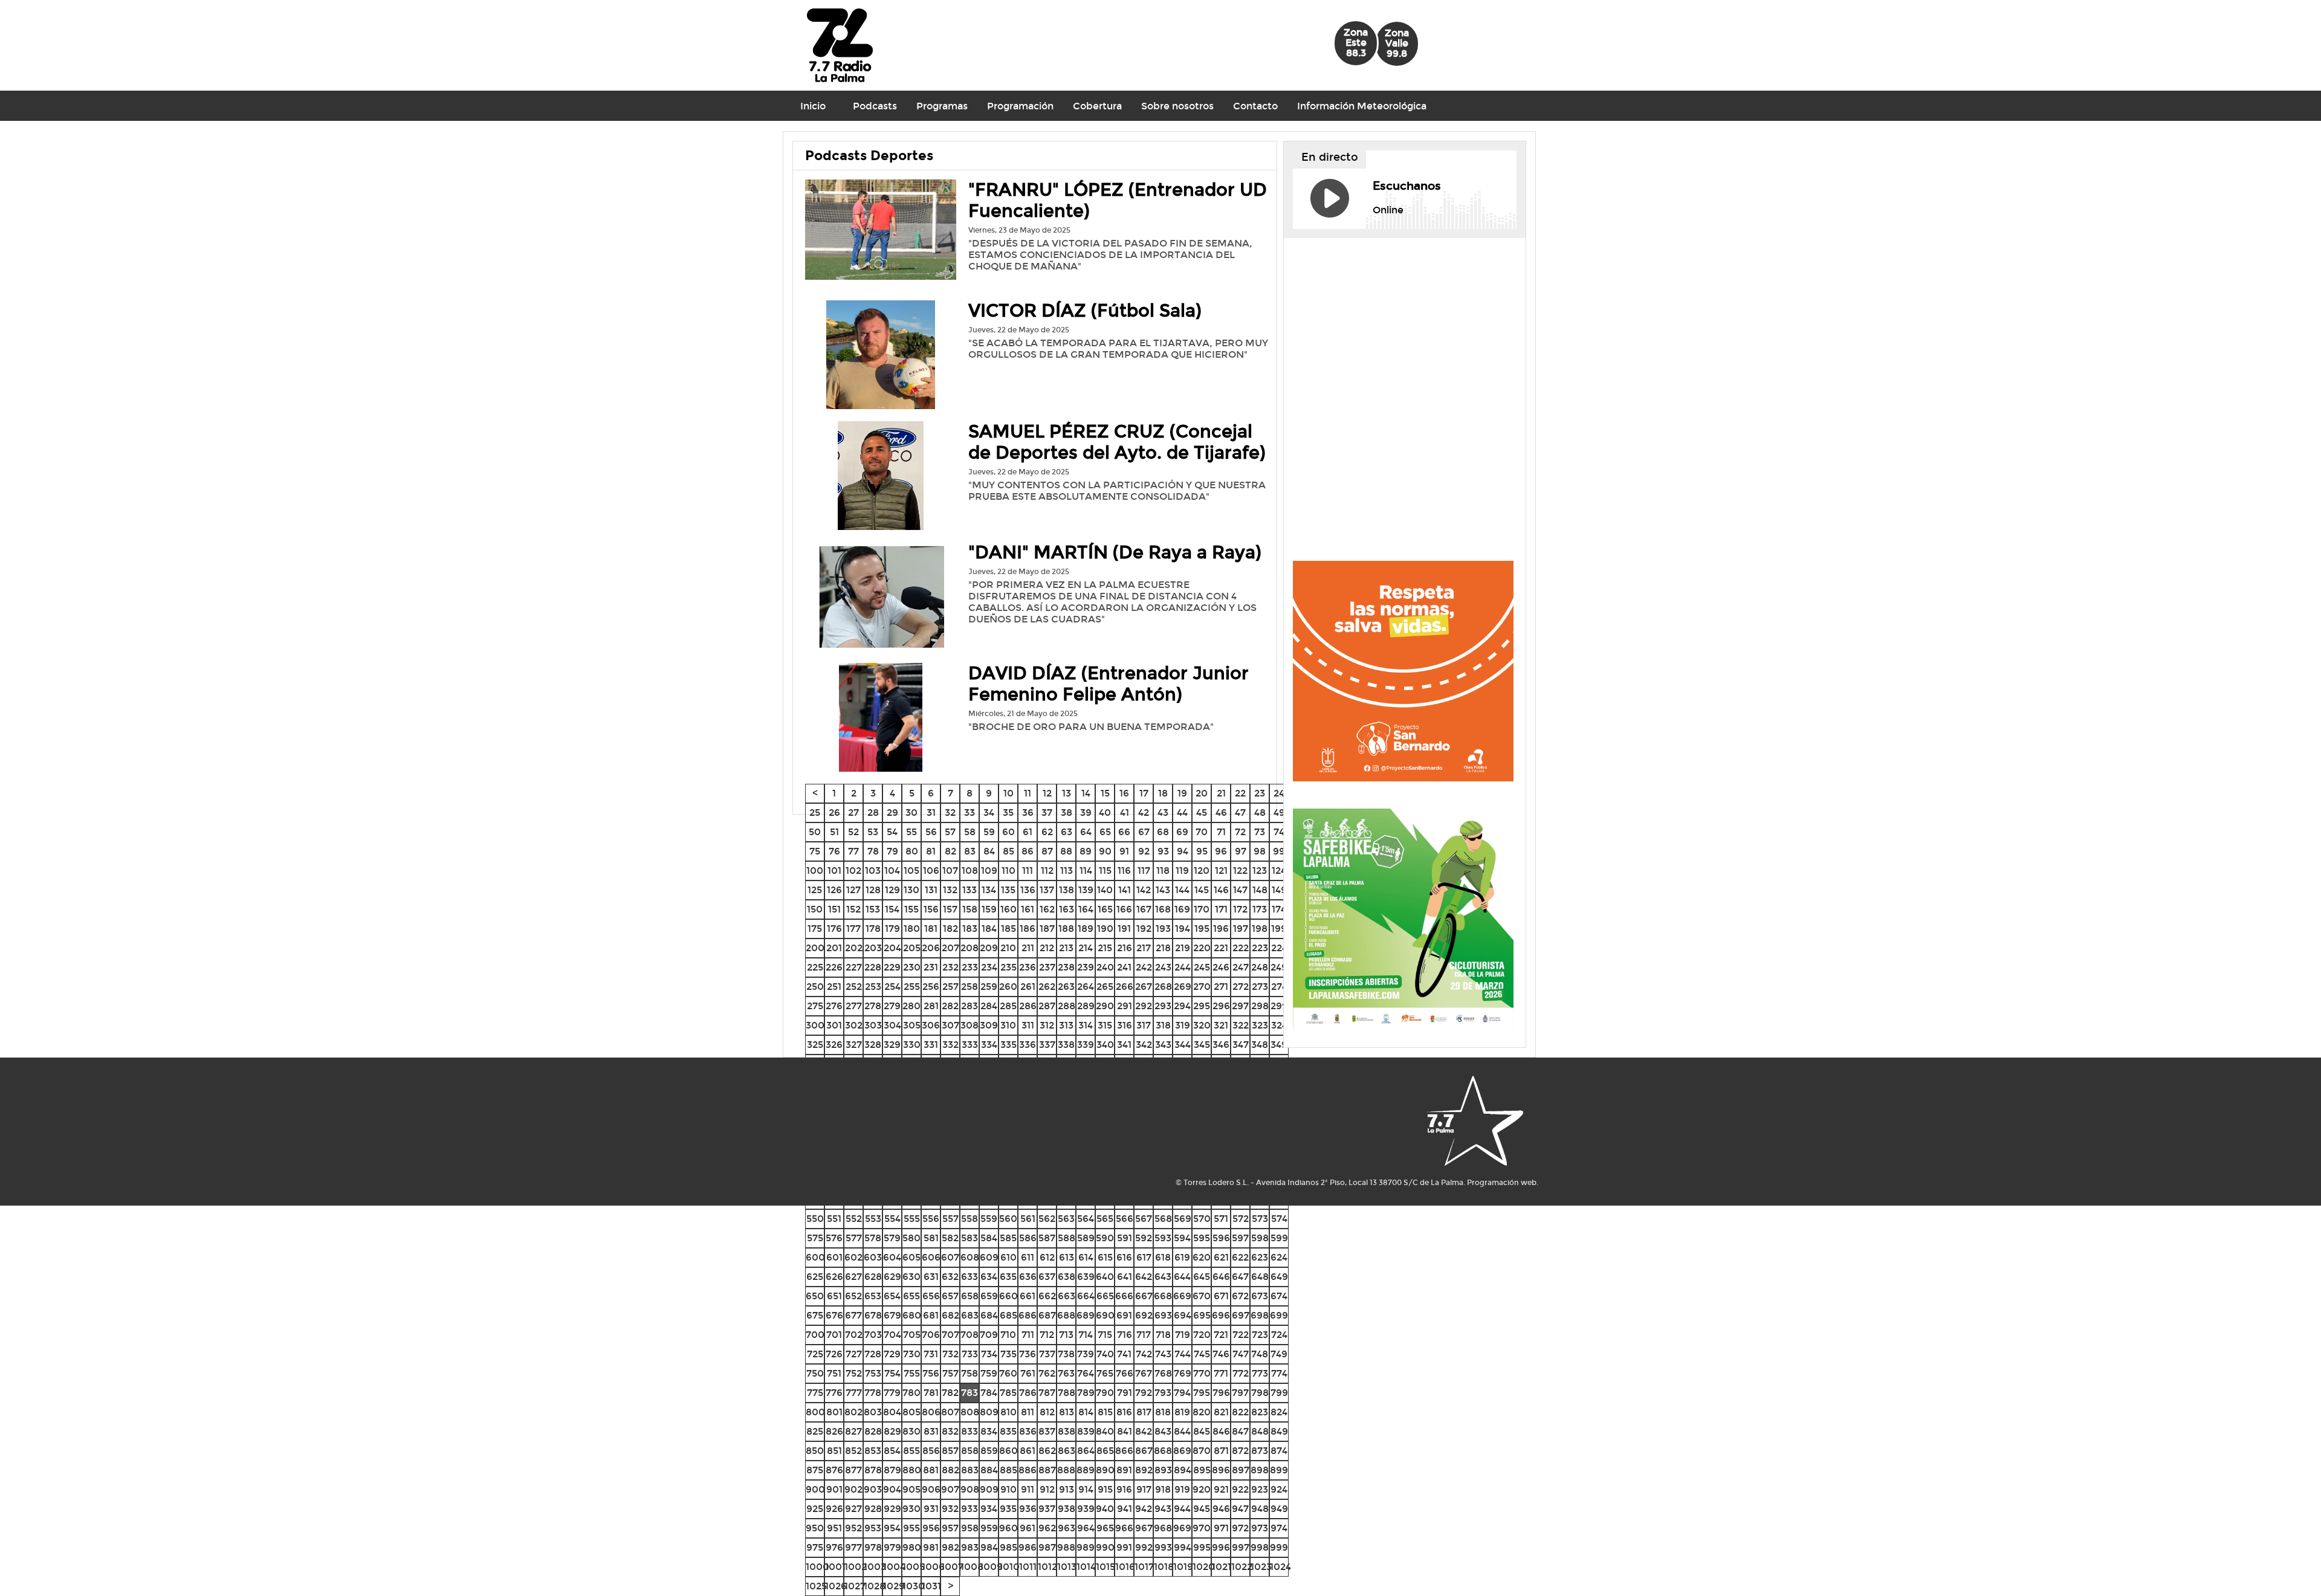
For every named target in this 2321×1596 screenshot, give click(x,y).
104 (892, 871)
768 (1163, 1373)
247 (1241, 967)
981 (931, 1547)
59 (989, 832)
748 (1260, 1354)
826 (834, 1431)
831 (931, 1431)
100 (815, 871)
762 (1047, 1373)
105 (911, 871)
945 (1202, 1509)
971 (1221, 1528)
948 (1260, 1509)
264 (1086, 987)
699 (1279, 1315)
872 (1240, 1451)
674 (1279, 1296)
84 (989, 851)
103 (873, 871)
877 (853, 1470)
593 (1163, 1238)
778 (873, 1393)
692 (1144, 1315)
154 (892, 909)
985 (1008, 1547)
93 (1163, 851)
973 (1260, 1528)
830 (911, 1431)
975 (815, 1547)
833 (970, 1431)
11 (1028, 793)
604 (892, 1257)
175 (815, 929)
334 (989, 1045)
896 (1221, 1470)
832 (950, 1431)
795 (1202, 1393)
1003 (875, 1567)
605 (911, 1257)
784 (989, 1393)
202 (854, 948)
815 (1105, 1412)
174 (1279, 909)
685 (1008, 1315)
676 (834, 1315)
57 (950, 832)
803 (873, 1412)
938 (1067, 1509)
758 (970, 1373)
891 (1124, 1470)
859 (989, 1451)
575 (815, 1238)
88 (1066, 851)
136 (1028, 890)
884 (989, 1470)
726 (834, 1354)
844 (1182, 1431)
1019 (1183, 1567)
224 (1279, 948)
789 (1086, 1393)
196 (1221, 929)
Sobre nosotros (1177, 106)
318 (1163, 1025)
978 (873, 1547)
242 (1144, 967)
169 (1182, 909)
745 (1202, 1354)
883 (970, 1470)
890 (1105, 1470)
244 (1183, 967)
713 (1066, 1335)
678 (873, 1315)
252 (854, 987)
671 (1221, 1296)
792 (1144, 1393)
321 (1221, 1025)
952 (853, 1528)
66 (1124, 832)
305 (912, 1025)
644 (1182, 1277)
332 (950, 1045)
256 (931, 987)
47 (1240, 813)
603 (873, 1257)
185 (1008, 929)
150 (815, 909)
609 (989, 1257)
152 (853, 909)
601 (834, 1257)
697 (1241, 1315)
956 (931, 1528)
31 (931, 813)
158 (970, 909)
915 (1105, 1489)
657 (950, 1296)
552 (854, 1219)
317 (1144, 1025)
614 (1086, 1257)
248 (1260, 967)
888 (1066, 1470)
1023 (1261, 1567)
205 (912, 948)
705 (912, 1335)
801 (834, 1412)
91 (1124, 851)
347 (1241, 1045)
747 (1241, 1354)
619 (1182, 1257)
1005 (914, 1567)
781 (931, 1393)
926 (834, 1509)
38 (1067, 813)
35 (1008, 813)
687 (1047, 1315)
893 (1163, 1470)
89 (1086, 851)
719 (1183, 1335)
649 (1279, 1277)
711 (1028, 1335)
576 (834, 1238)
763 (1066, 1373)
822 (1240, 1412)
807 (950, 1412)
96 (1221, 851)
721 (1221, 1335)
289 (1086, 1006)
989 (1086, 1547)
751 (834, 1373)
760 (1008, 1373)
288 (1067, 1006)
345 (1202, 1045)
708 (970, 1335)
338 (1066, 1045)
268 (1163, 987)
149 (1279, 890)
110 (1008, 871)
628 (873, 1277)
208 (970, 948)
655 (911, 1296)
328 (873, 1045)
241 (1124, 967)
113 (1067, 871)
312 (1047, 1025)
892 (1144, 1470)
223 (1260, 948)
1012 (1047, 1567)
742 (1144, 1354)
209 (989, 948)
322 (1241, 1025)
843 (1163, 1431)
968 (1163, 1528)
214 (1086, 948)
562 (1047, 1219)
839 (1086, 1431)
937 (1047, 1509)
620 (1202, 1257)
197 (1241, 929)
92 (1144, 851)
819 (1182, 1412)
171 (1221, 909)
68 (1163, 832)
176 (834, 929)
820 (1202, 1412)
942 (1144, 1509)
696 (1221, 1315)
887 (1047, 1470)
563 (1066, 1219)
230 (912, 967)
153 (873, 909)
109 (989, 871)
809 (989, 1412)
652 (853, 1296)
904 (892, 1489)
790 (1105, 1393)
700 (815, 1335)
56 (931, 832)
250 (815, 987)
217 (1144, 948)
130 (911, 890)
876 (834, 1470)
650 (815, 1296)
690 (1105, 1315)
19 (1182, 793)
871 (1221, 1451)
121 (1221, 871)
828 (873, 1431)
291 (1125, 1006)
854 (892, 1451)
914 (1086, 1489)
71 (1221, 832)
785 (1008, 1393)
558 (970, 1219)
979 (892, 1547)
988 (1066, 1547)
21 (1221, 793)
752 (854, 1373)
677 (853, 1315)
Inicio (813, 106)
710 (1008, 1335)
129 (892, 890)
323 (1260, 1025)
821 (1221, 1412)
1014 (1086, 1567)
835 (1008, 1431)
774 (1279, 1373)
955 (911, 1528)
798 (1260, 1393)
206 (931, 948)
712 (1047, 1335)
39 (1086, 813)
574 (1279, 1219)
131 (931, 890)
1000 (817, 1567)
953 (873, 1528)
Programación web (1502, 1183)
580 (911, 1238)
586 (1028, 1238)
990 (1105, 1547)
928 (873, 1509)
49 (1279, 813)
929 (892, 1509)
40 (1105, 813)
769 (1183, 1373)
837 (1047, 1431)
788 (1067, 1393)
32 (950, 813)
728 (873, 1354)
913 (1067, 1489)
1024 (1280, 1567)
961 (1028, 1528)
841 (1125, 1431)
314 (1086, 1025)
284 (989, 1006)
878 (873, 1470)
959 (989, 1528)
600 (815, 1257)
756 (931, 1373)
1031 (931, 1586)
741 (1124, 1354)
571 (1221, 1219)
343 (1163, 1045)
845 (1202, 1431)
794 (1182, 1393)
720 (1202, 1335)
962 (1047, 1528)
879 (892, 1470)
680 (912, 1315)
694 (1183, 1315)
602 (853, 1257)
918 (1163, 1489)
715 (1105, 1335)
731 (931, 1354)
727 (854, 1354)
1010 (1009, 1567)
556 (931, 1219)
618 (1163, 1257)
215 (1105, 948)
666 (1124, 1296)
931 (931, 1509)
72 (1240, 832)
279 (892, 1006)
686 (1028, 1315)
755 (912, 1373)
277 (854, 1006)
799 (1279, 1393)
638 (1067, 1277)
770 (1202, 1373)
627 (853, 1277)
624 (1279, 1257)
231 (931, 967)
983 (970, 1547)
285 (1008, 1006)
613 (1067, 1257)
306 (931, 1025)
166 (1124, 909)
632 (950, 1277)
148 (1260, 890)
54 (892, 832)
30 (911, 813)
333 (970, 1045)
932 (950, 1509)
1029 (894, 1586)
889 (1086, 1470)
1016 (1125, 1567)
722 (1241, 1335)
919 (1182, 1489)
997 (1241, 1547)
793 (1163, 1393)
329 (892, 1045)
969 (1182, 1528)
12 (1047, 793)
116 (1124, 871)
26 (834, 813)
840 (1105, 1431)
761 (1028, 1373)
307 (950, 1025)
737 (1047, 1354)
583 (970, 1238)
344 (1183, 1045)
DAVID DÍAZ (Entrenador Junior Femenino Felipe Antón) (1109, 684)
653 (873, 1296)
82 (950, 851)
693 (1163, 1315)
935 (1008, 1509)
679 (892, 1315)
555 (912, 1219)
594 (1182, 1238)
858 (970, 1451)
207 (950, 948)
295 (1202, 1006)
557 (950, 1219)
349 (1279, 1045)
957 (950, 1528)
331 (931, 1045)
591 (1125, 1238)
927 (853, 1509)
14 (1086, 793)
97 (1241, 851)
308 (970, 1025)
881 (931, 1470)
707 (950, 1335)
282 (950, 1006)
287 (1047, 1006)
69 (1182, 832)
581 (931, 1238)
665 (1105, 1296)
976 (834, 1547)
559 (989, 1219)
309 (989, 1025)
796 (1221, 1393)
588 (1067, 1238)
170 (1202, 909)
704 (892, 1335)
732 (950, 1354)
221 (1221, 948)
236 (1028, 967)
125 (815, 890)
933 (970, 1509)
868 (1163, 1451)
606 (931, 1257)
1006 (933, 1567)
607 (950, 1257)
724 (1279, 1335)
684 (989, 1315)
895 (1202, 1470)
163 (1067, 909)
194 (1183, 929)
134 (989, 890)
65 (1105, 832)
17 (1144, 793)
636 (1028, 1277)
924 (1279, 1489)
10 (1008, 793)
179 (892, 929)
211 (1028, 948)
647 (1240, 1277)
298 (1260, 1006)
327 (854, 1045)
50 (815, 832)
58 (970, 832)
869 (1182, 1451)
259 (989, 987)
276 (834, 1006)
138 (1067, 890)
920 (1202, 1489)
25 (815, 813)
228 (873, 967)
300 (815, 1025)
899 (1279, 1470)
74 (1279, 832)
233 (970, 967)
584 (989, 1238)
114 (1086, 871)
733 (970, 1354)
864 (1086, 1451)
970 (1202, 1528)
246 (1221, 967)
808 (970, 1412)
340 (1105, 1045)
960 (1008, 1528)
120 (1202, 871)
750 (815, 1373)
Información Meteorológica (1362, 106)
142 (1144, 890)
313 (1066, 1025)
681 (931, 1315)
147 (1240, 890)
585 (1008, 1238)
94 (1183, 851)
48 (1260, 813)
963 (1067, 1528)
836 (1028, 1431)
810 (1008, 1412)
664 (1086, 1296)
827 (853, 1431)
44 (1182, 813)
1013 (1067, 1567)
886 (1028, 1470)
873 (1260, 1451)
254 (892, 987)
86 (1028, 851)
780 (911, 1393)
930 (911, 1509)
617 (1144, 1257)
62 (1047, 832)
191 (1124, 929)
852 (853, 1451)
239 (1086, 967)
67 (1144, 832)
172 (1240, 909)
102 (853, 871)
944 (1182, 1509)
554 (892, 1219)
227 (854, 967)
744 (1183, 1354)
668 (1163, 1296)
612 (1047, 1257)
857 (950, 1451)
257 (950, 987)
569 (1183, 1219)
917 (1144, 1489)
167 (1144, 909)
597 (1240, 1238)
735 (1008, 1354)
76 (834, 851)
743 (1163, 1354)
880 (912, 1470)
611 (1028, 1257)
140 (1105, 890)
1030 (914, 1586)
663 (1067, 1296)
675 (815, 1315)
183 (970, 929)
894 (1183, 1470)
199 (1279, 929)
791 (1125, 1393)
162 (1047, 909)
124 (1279, 871)
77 (853, 851)
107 (950, 871)
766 (1125, 1373)
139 (1086, 890)
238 (1066, 967)
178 (873, 929)
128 (873, 890)
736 (1028, 1354)
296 (1221, 1006)
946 (1221, 1509)
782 (950, 1393)
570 (1202, 1219)
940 (1105, 1509)
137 (1047, 890)
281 (931, 1006)
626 (834, 1277)
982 (950, 1547)
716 (1125, 1335)
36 (1028, 813)
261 (1028, 987)
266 (1125, 987)
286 (1028, 1006)
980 (912, 1547)
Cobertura (1097, 106)
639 (1086, 1277)
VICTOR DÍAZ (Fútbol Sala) (1085, 311)
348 (1260, 1045)
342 (1144, 1045)
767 (1144, 1373)
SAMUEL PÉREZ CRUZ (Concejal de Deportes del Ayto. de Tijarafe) (1117, 442)
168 (1163, 909)
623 (1260, 1257)
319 (1183, 1025)
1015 (1105, 1567)
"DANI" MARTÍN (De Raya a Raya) (1115, 553)
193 (1163, 929)
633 (970, 1277)
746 (1221, 1354)
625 (815, 1277)
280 (911, 1006)
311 (1028, 1025)
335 (1008, 1045)
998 (1260, 1547)
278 (873, 1006)
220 (1202, 948)
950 (815, 1528)
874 (1279, 1451)
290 (1105, 1006)
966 (1124, 1528)
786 (1028, 1393)
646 (1221, 1277)
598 (1260, 1238)
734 (989, 1354)
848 (1260, 1431)
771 (1221, 1373)
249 (1279, 967)
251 (834, 987)
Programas (942, 106)
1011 (1028, 1567)
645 (1202, 1277)
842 (1144, 1431)
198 (1260, 929)
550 (815, 1219)
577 (854, 1238)
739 (1086, 1354)
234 (989, 967)
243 (1163, 967)
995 (1202, 1547)
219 (1183, 948)
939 (1086, 1509)
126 (834, 890)
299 (1279, 1006)
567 (1144, 1219)
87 (1047, 851)
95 (1202, 851)
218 (1163, 948)
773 (1260, 1373)
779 (892, 1393)
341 (1124, 1045)
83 (970, 851)
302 (854, 1025)
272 (1241, 987)
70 (1202, 832)
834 (989, 1431)
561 (1028, 1219)
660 (1008, 1296)
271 (1221, 987)
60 (1008, 832)
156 (931, 909)
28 (873, 813)
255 (912, 987)
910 (1008, 1489)
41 (1125, 813)
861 (1028, 1451)
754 (892, 1373)
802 (853, 1412)
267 (1144, 987)
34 (989, 813)
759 (989, 1373)
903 (873, 1489)
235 (1008, 967)
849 (1279, 1431)
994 (1183, 1547)
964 (1086, 1528)
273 (1260, 987)
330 (912, 1045)
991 (1124, 1547)
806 (931, 1412)
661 (1028, 1296)
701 (834, 1335)
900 (815, 1489)
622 (1240, 1257)
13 (1067, 793)
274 (1279, 987)
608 (970, 1257)
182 (950, 929)
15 (1105, 793)
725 (815, 1354)
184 (989, 929)
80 (912, 851)
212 (1047, 948)
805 (911, 1412)
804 (892, 1412)
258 (970, 987)
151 (834, 909)
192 (1144, 929)
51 (834, 832)
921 (1221, 1489)
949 (1279, 1509)
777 (854, 1393)
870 (1202, 1451)
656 (931, 1296)
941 (1125, 1509)
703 (873, 1335)
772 (1241, 1373)
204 (892, 948)
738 (1066, 1354)
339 (1086, 1045)
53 (873, 832)
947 (1240, 1509)
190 (1105, 929)
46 (1221, 813)
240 (1105, 967)
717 (1144, 1335)
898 (1260, 1470)
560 (1008, 1219)
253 (873, 987)
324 (1279, 1025)
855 (911, 1451)
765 (1105, 1373)
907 (950, 1489)
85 (1008, 851)
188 (1066, 929)
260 (1008, 987)
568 (1163, 1219)
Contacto (1255, 106)
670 (1202, 1296)
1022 (1242, 1567)
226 (834, 967)
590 (1105, 1238)
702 (854, 1335)
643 (1163, 1277)
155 (911, 909)
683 (970, 1315)
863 (1067, 1451)
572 (1241, 1219)
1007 (952, 1567)
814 (1086, 1412)
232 (950, 967)
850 (815, 1451)
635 (1008, 1277)
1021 (1222, 1567)
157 (950, 909)
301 (834, 1025)
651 (834, 1296)
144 (1182, 890)
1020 (1204, 1567)
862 (1047, 1451)
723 (1260, 1335)
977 (853, 1547)
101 (834, 871)
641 (1125, 1277)
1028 (875, 1586)
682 (950, 1315)
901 (834, 1489)
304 (892, 1025)
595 (1202, 1238)
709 (989, 1335)
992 (1144, 1547)
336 (1028, 1045)
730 (912, 1354)
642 (1144, 1277)
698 (1260, 1315)
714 (1086, 1335)
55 (911, 832)
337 (1047, 1045)
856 (931, 1451)
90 (1105, 851)
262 (1047, 987)
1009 (991, 1567)
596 (1221, 1238)
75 (815, 851)
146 (1221, 890)
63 (1067, 832)
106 (931, 871)
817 (1144, 1412)
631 (931, 1277)
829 (892, 1431)
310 (1008, 1025)
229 (892, 967)
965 (1105, 1528)
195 (1202, 929)
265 (1105, 987)
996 (1221, 1547)
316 (1125, 1025)
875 (815, 1470)
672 (1240, 1296)
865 (1105, 1451)
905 (911, 1489)
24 (1279, 793)
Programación (1020, 106)
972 (1240, 1528)
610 (1008, 1257)
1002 (856, 1567)
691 (1124, 1315)
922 (1240, 1489)
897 (1241, 1470)
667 (1144, 1296)
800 (815, 1412)
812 (1047, 1412)
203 (873, 948)
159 (989, 909)
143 (1163, 890)
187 (1047, 929)
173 (1260, 909)
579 (892, 1238)
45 (1202, 813)
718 (1163, 1335)
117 (1144, 871)
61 (1028, 832)
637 (1047, 1277)
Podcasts (875, 106)
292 (1144, 1006)
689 (1086, 1315)
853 (873, 1451)
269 (1183, 987)
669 (1182, 1296)
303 (873, 1025)
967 (1144, 1528)
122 (1240, 871)
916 (1124, 1489)
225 (815, 967)
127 (853, 890)
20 (1202, 793)
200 (815, 948)
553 (873, 1219)
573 (1260, 1219)
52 (853, 832)
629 (892, 1277)
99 (1279, 851)
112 (1047, 871)
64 (1086, 832)
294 (1182, 1006)
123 (1260, 871)
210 (1008, 948)
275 (815, 1006)
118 (1163, 871)
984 (989, 1547)
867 (1144, 1451)
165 (1105, 909)
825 (815, 1431)
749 (1279, 1354)
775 (815, 1393)
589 (1086, 1238)
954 (892, 1528)
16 (1124, 793)
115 (1105, 871)
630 (911, 1277)
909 (989, 1489)
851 (834, 1451)
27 (853, 813)
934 (989, 1509)
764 (1086, 1373)
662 (1047, 1296)
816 (1124, 1412)
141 (1125, 890)
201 (834, 948)
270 (1202, 987)
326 (834, 1045)
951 (834, 1528)
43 (1163, 813)
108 (970, 871)
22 (1240, 793)
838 (1067, 1431)
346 (1221, 1045)
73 (1260, 832)
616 (1124, 1257)
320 (1202, 1025)
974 (1279, 1528)
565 (1105, 1219)
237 (1047, 967)
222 (1241, 948)
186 (1028, 929)
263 (1066, 987)
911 (1028, 1489)
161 (1028, 909)
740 (1105, 1354)
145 (1202, 890)
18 (1163, 793)
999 (1279, 1547)
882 (950, 1470)
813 (1067, 1412)
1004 (894, 1567)
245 (1202, 967)
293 (1163, 1006)
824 (1279, 1412)
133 (970, 890)
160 (1008, 909)
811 (1028, 1412)
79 (892, 851)
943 (1163, 1509)
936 (1028, 1509)
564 (1086, 1219)
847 (1240, 1431)
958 (970, 1528)
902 (853, 1489)
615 (1105, 1257)
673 (1260, 1296)
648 (1260, 1277)
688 (1066, 1315)
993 (1163, 1547)
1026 (836, 1586)
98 (1260, 851)
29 (892, 813)
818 (1163, 1412)
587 (1047, 1238)
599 (1279, 1238)
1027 (855, 1586)
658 (970, 1296)
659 (989, 1296)
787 (1047, 1393)
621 (1221, 1257)
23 (1260, 793)
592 (1144, 1238)
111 (1028, 871)
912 (1047, 1489)
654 (892, 1296)
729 (892, 1354)
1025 (816, 1586)
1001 (835, 1567)
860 (1008, 1451)
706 (931, 1335)
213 (1066, 948)
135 (1008, 890)
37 (1047, 813)
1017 (1144, 1567)
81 (931, 851)
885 (1008, 1470)
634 (989, 1277)
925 (815, 1509)
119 (1182, 871)
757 (950, 1373)
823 (1260, 1412)
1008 (972, 1567)
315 (1105, 1025)
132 (950, 890)
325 (815, 1045)
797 (1240, 1393)
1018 (1164, 1567)
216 (1125, 948)
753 (873, 1373)
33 (970, 813)
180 (912, 929)
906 (931, 1489)
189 (1086, 929)
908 (970, 1489)
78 (873, 851)
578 (873, 1238)
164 (1086, 909)
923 (1260, 1489)
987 (1047, 1547)
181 (931, 929)
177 (853, 929)
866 (1124, 1451)
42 (1144, 813)
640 (1105, 1277)
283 (970, 1006)
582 (950, 1238)
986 (1028, 1547)
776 (834, 1393)
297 (1240, 1006)
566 (1125, 1219)
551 (834, 1219)
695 (1202, 1315)
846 (1221, 1431)
